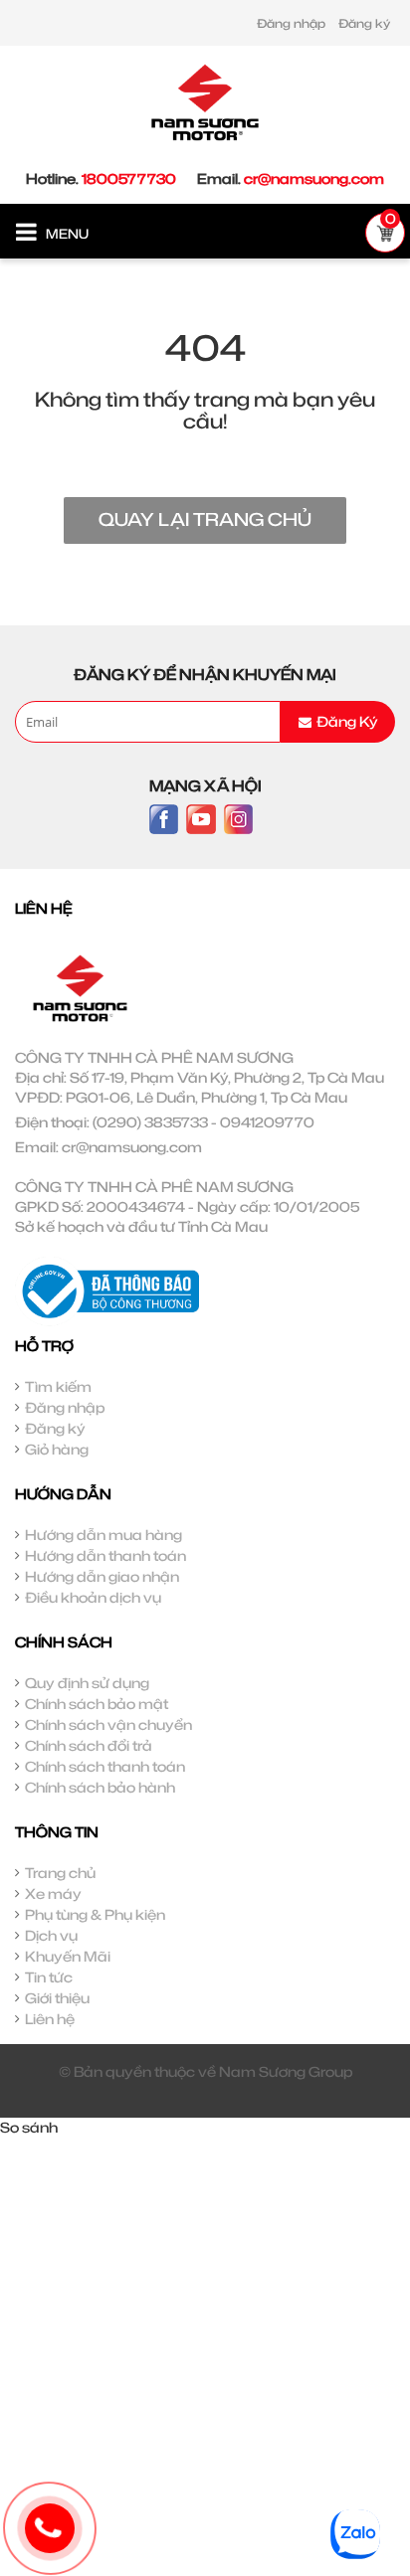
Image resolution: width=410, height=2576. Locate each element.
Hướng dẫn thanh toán (105, 1555)
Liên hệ (50, 2019)
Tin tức (49, 1977)
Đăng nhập (291, 23)
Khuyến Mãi (68, 1956)
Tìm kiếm (58, 1386)
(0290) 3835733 (150, 1122)
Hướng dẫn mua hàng (103, 1535)
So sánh (29, 2127)
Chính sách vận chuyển (108, 1724)
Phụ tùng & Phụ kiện (95, 1914)
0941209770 (267, 1122)
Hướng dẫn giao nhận (102, 1576)
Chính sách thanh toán (105, 1766)
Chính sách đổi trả (89, 1745)
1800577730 (129, 178)
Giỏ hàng (57, 1449)
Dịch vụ (51, 1935)
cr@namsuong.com (314, 178)
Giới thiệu (57, 1998)
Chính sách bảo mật (97, 1704)
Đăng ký (364, 23)
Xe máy (53, 1893)
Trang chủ (60, 1873)
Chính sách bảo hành (100, 1787)
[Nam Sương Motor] (205, 101)
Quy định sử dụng (87, 1683)
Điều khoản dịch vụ (93, 1597)
